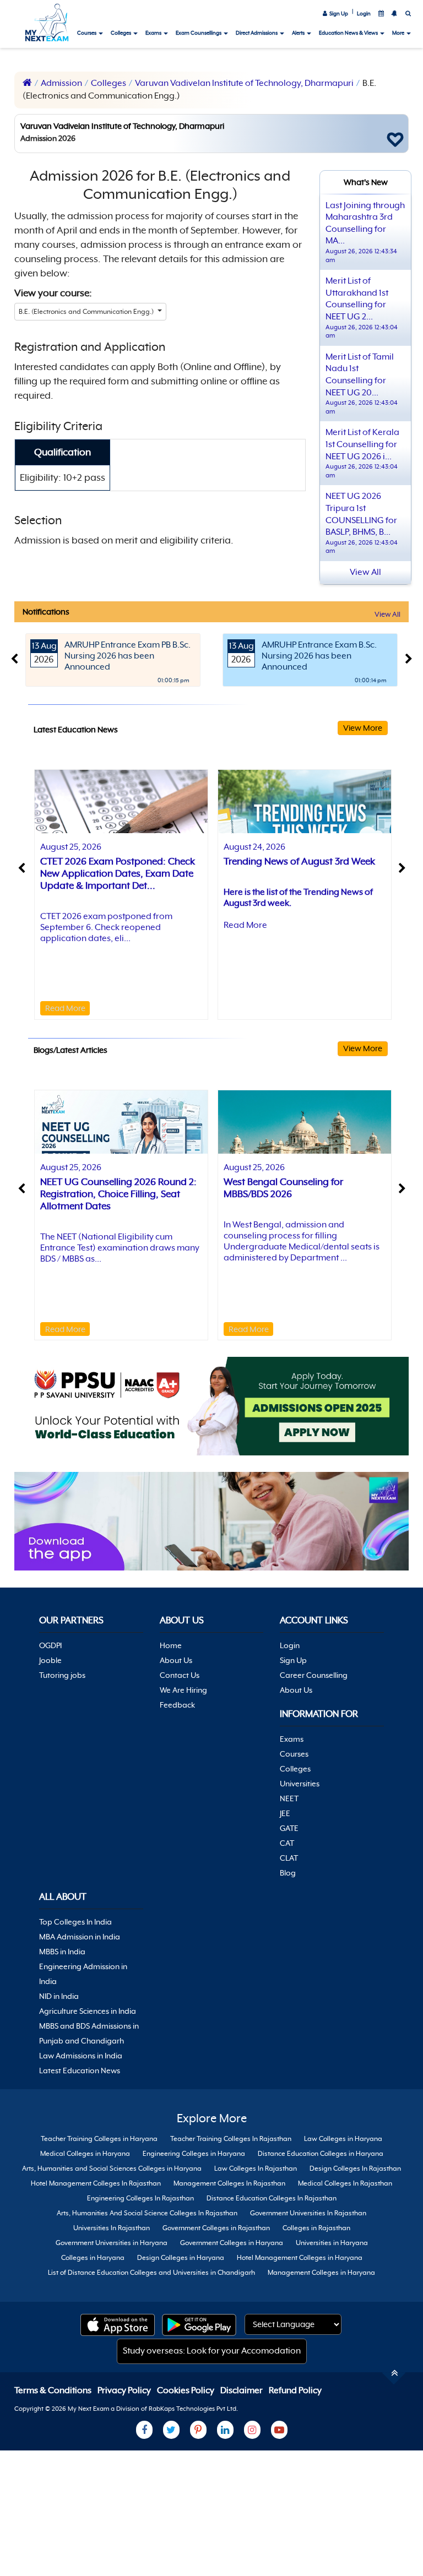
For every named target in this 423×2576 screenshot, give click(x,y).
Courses (87, 33)
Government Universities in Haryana (112, 2243)
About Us (176, 1660)
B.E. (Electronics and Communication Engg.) (87, 312)
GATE (289, 1828)
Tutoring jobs (62, 1675)
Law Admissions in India (81, 2056)
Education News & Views (349, 33)
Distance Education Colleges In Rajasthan (272, 2198)
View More (363, 728)
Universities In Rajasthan (112, 2228)
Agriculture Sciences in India (88, 2011)
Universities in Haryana (332, 2243)
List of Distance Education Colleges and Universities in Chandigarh (151, 2273)
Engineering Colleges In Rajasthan (140, 2198)
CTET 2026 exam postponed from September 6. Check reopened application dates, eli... (106, 927)
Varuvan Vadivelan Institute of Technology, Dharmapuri (244, 83)
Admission (61, 83)
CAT (287, 1843)
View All (387, 614)
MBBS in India (62, 1952)
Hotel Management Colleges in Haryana (300, 2258)
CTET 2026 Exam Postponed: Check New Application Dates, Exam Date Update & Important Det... (118, 873)
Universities (300, 1784)
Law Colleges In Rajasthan (256, 2169)
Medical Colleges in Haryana (85, 2154)
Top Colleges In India (75, 1922)
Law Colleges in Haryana (343, 2139)
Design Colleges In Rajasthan (355, 2169)
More (399, 33)
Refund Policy (295, 2390)
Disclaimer (242, 2390)
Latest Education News (80, 2070)
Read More (65, 1008)
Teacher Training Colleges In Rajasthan (231, 2139)
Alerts (299, 33)
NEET (289, 1798)
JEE (285, 1813)
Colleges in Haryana (93, 2258)
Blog (288, 1873)
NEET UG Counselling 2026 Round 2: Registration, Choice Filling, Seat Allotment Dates (118, 1194)
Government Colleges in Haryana (232, 2243)
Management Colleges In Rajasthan (229, 2183)
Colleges (121, 33)
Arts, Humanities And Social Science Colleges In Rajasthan (147, 2213)
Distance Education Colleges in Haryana (321, 2154)
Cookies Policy (186, 2390)
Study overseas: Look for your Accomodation (212, 2351)
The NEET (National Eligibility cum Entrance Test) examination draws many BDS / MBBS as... (120, 1248)
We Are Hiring (183, 1690)
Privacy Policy (125, 2390)
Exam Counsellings (199, 33)
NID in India (59, 1996)
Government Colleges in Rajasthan (216, 2228)
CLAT (289, 1858)
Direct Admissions (257, 33)
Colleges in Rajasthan (316, 2228)
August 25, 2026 (71, 847)
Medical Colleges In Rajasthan (345, 2183)
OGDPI (50, 1645)
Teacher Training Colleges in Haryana (99, 2139)
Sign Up (338, 13)
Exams (154, 33)
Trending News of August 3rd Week (299, 861)
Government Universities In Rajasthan (308, 2213)
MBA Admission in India (80, 1937)
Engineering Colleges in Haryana (194, 2154)
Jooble (50, 1660)
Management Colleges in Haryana (321, 2273)
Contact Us (180, 1675)
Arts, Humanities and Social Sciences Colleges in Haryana (112, 2169)
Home (171, 1645)
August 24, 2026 (254, 847)
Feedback (177, 1705)
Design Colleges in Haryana (181, 2258)
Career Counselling (314, 1675)
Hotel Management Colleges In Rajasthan (96, 2183)
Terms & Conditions (54, 2390)
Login (364, 13)
